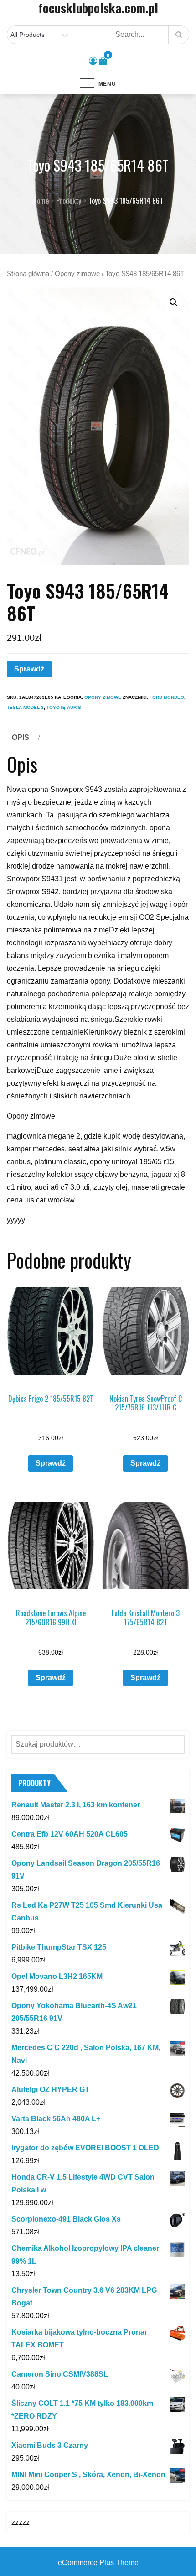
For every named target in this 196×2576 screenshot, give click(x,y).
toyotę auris (64, 707)
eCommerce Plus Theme (98, 2563)
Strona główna (28, 274)
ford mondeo (167, 697)
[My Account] (93, 61)
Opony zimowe (77, 274)
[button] (174, 302)
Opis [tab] (21, 737)
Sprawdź (29, 669)
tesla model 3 (25, 707)
